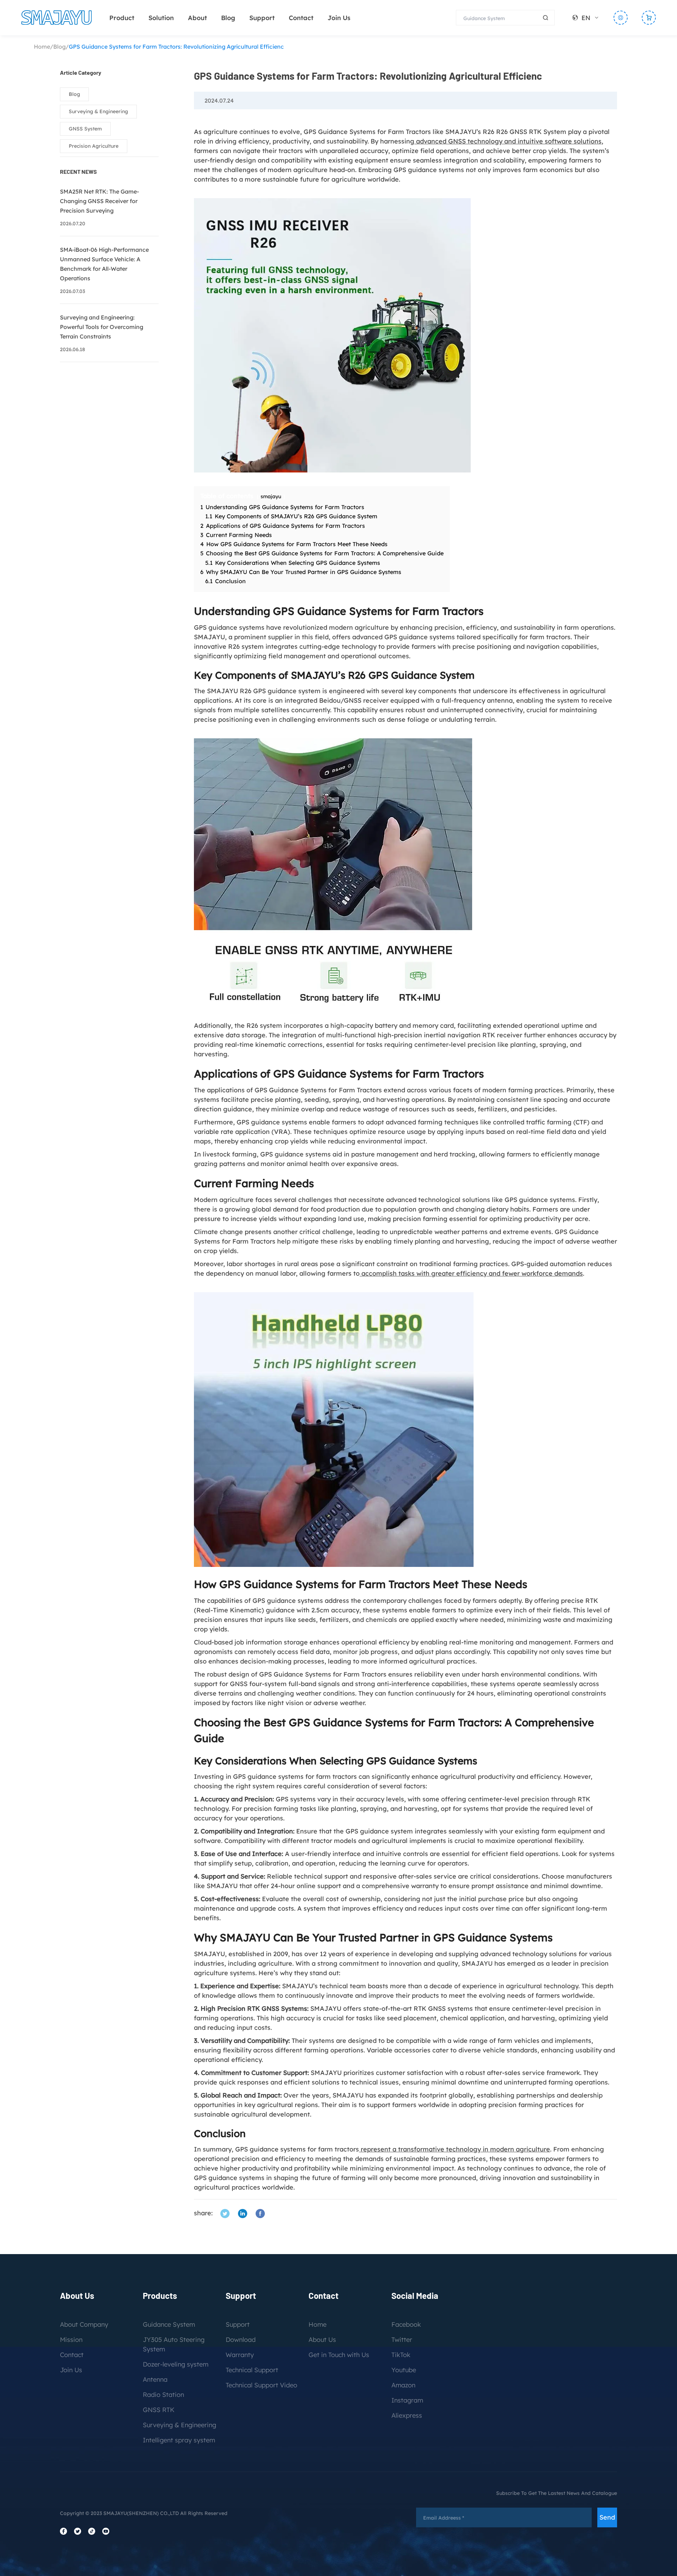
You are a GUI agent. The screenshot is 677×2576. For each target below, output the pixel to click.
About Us (322, 2340)
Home (42, 47)
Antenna (155, 2379)
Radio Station (163, 2395)
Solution (161, 18)
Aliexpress (407, 2415)
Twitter (402, 2340)
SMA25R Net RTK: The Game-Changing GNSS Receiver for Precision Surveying (99, 201)
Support (262, 18)
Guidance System (169, 2324)
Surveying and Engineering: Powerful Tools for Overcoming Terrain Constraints (102, 327)
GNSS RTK (159, 2410)
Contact (301, 18)
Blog (228, 18)
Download (241, 2340)
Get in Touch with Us (339, 2355)
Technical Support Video (261, 2385)
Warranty (240, 2355)
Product (122, 18)
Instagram (407, 2400)
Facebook (406, 2324)
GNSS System (85, 129)
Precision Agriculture (94, 146)
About (197, 18)
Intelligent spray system (179, 2440)
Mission (71, 2340)
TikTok (401, 2355)
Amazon (403, 2385)
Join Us (339, 18)
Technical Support (252, 2370)
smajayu (271, 496)
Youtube (404, 2370)
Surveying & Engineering (98, 111)
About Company (84, 2324)
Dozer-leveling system (176, 2364)
